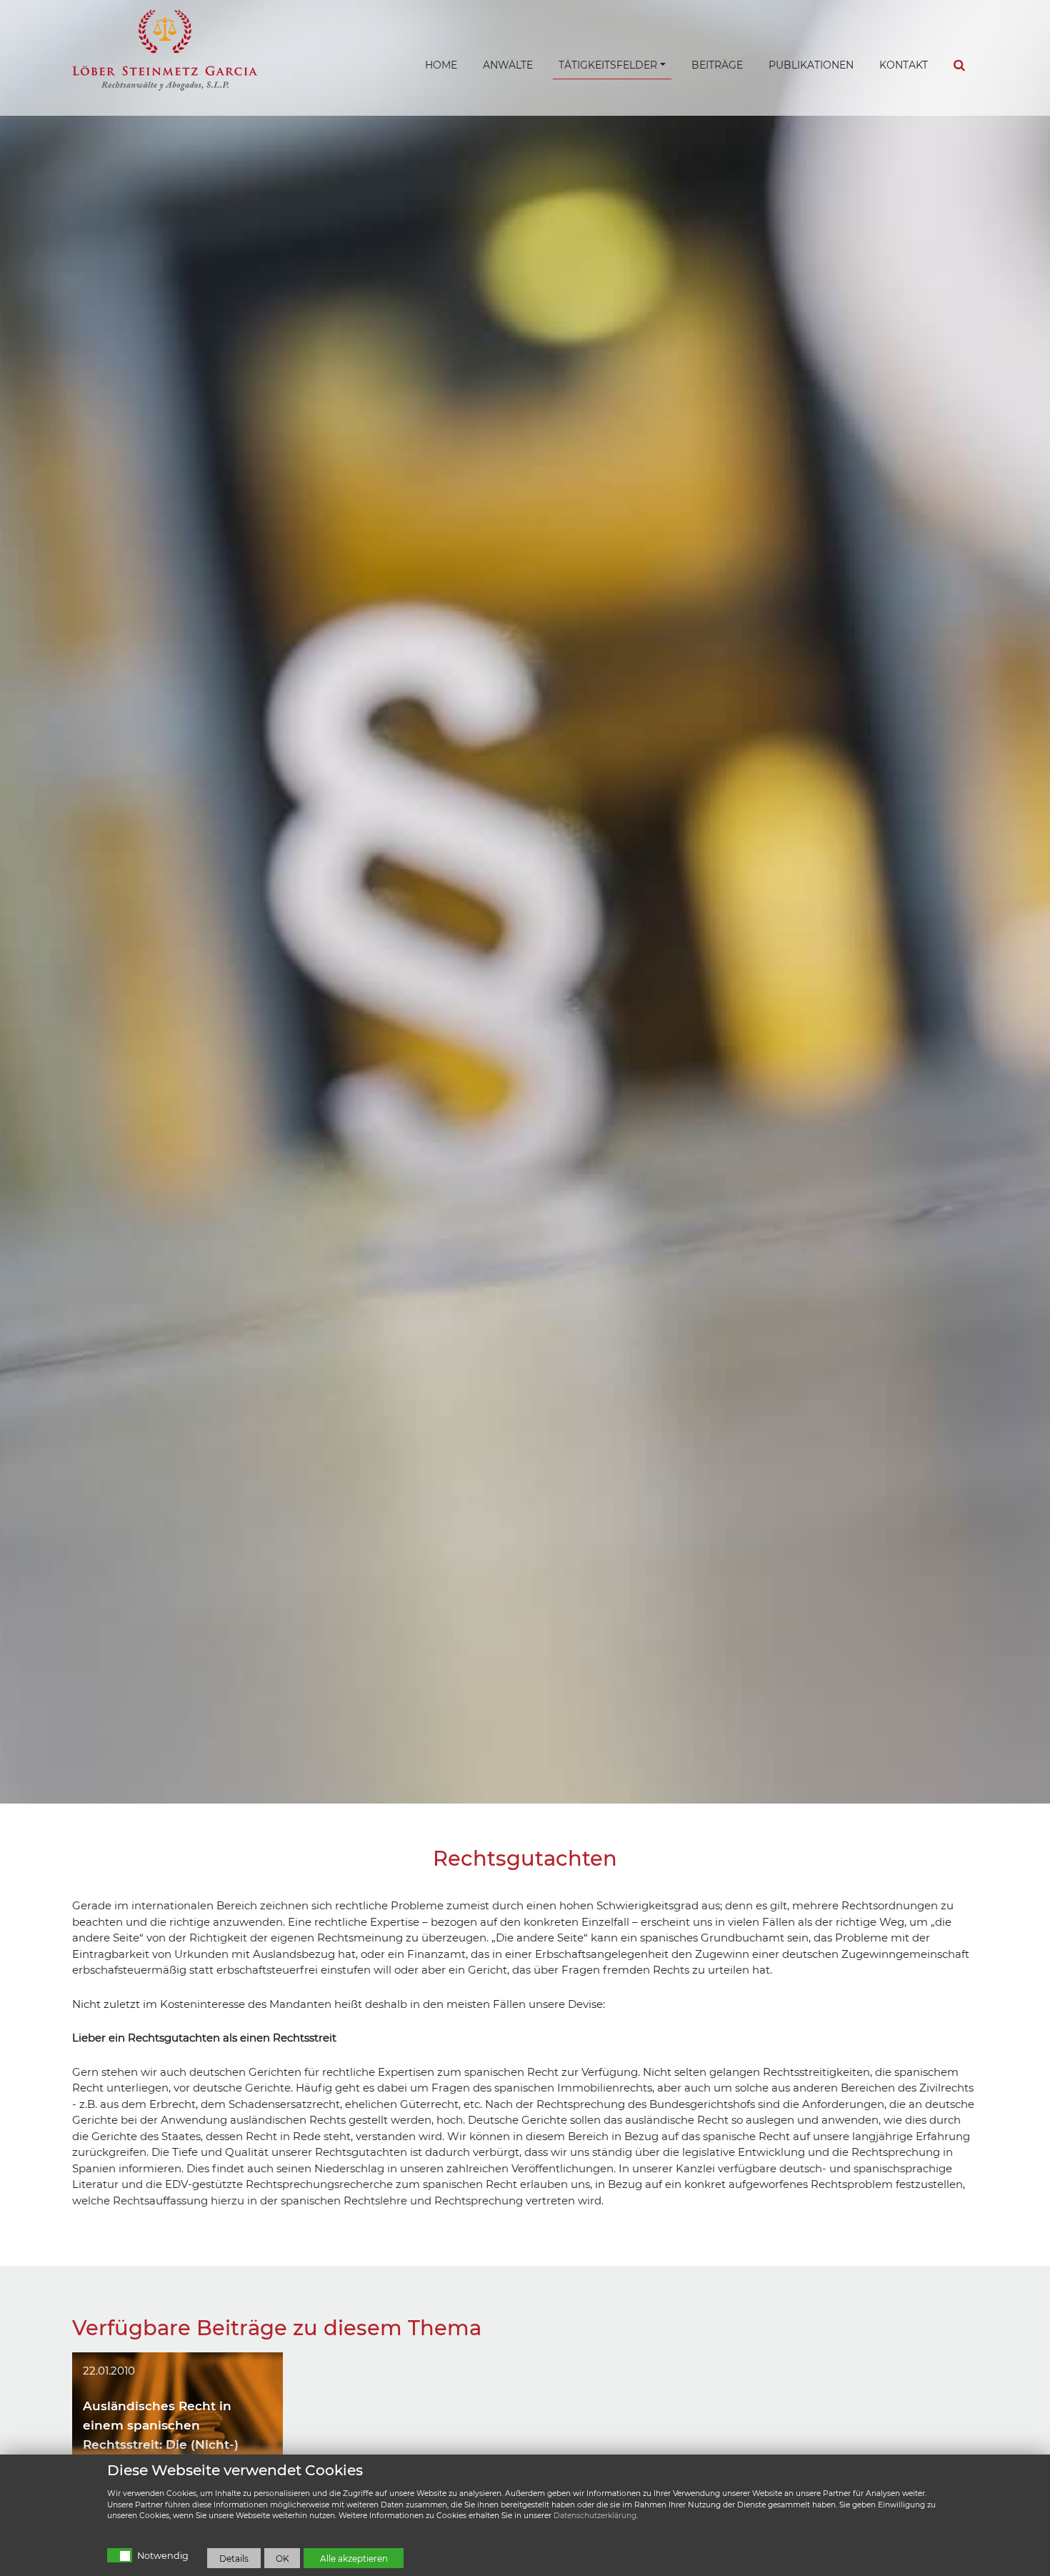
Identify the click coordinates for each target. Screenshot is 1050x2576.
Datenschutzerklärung (595, 2516)
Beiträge (717, 65)
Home (441, 65)
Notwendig (163, 2556)
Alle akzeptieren (354, 2558)
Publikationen (811, 65)
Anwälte (508, 65)
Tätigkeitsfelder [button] (608, 65)
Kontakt (904, 65)
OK (282, 2558)
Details (234, 2558)
